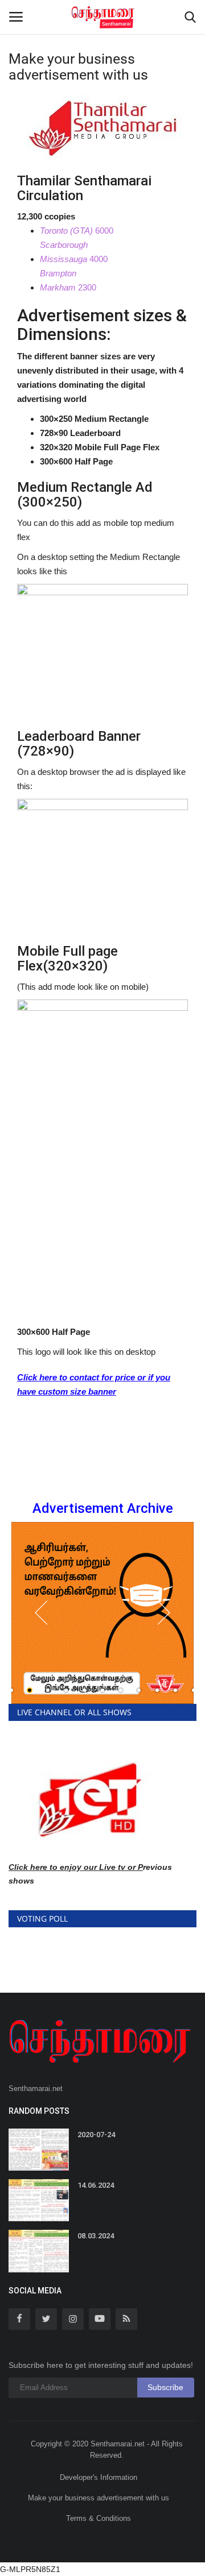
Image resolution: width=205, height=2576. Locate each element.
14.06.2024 (96, 2185)
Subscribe (165, 2387)
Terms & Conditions (99, 2518)
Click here (28, 1867)
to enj (60, 1867)
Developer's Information (99, 2477)
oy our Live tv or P (107, 1867)
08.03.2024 (96, 2236)
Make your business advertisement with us (99, 2498)
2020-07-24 (96, 2135)
